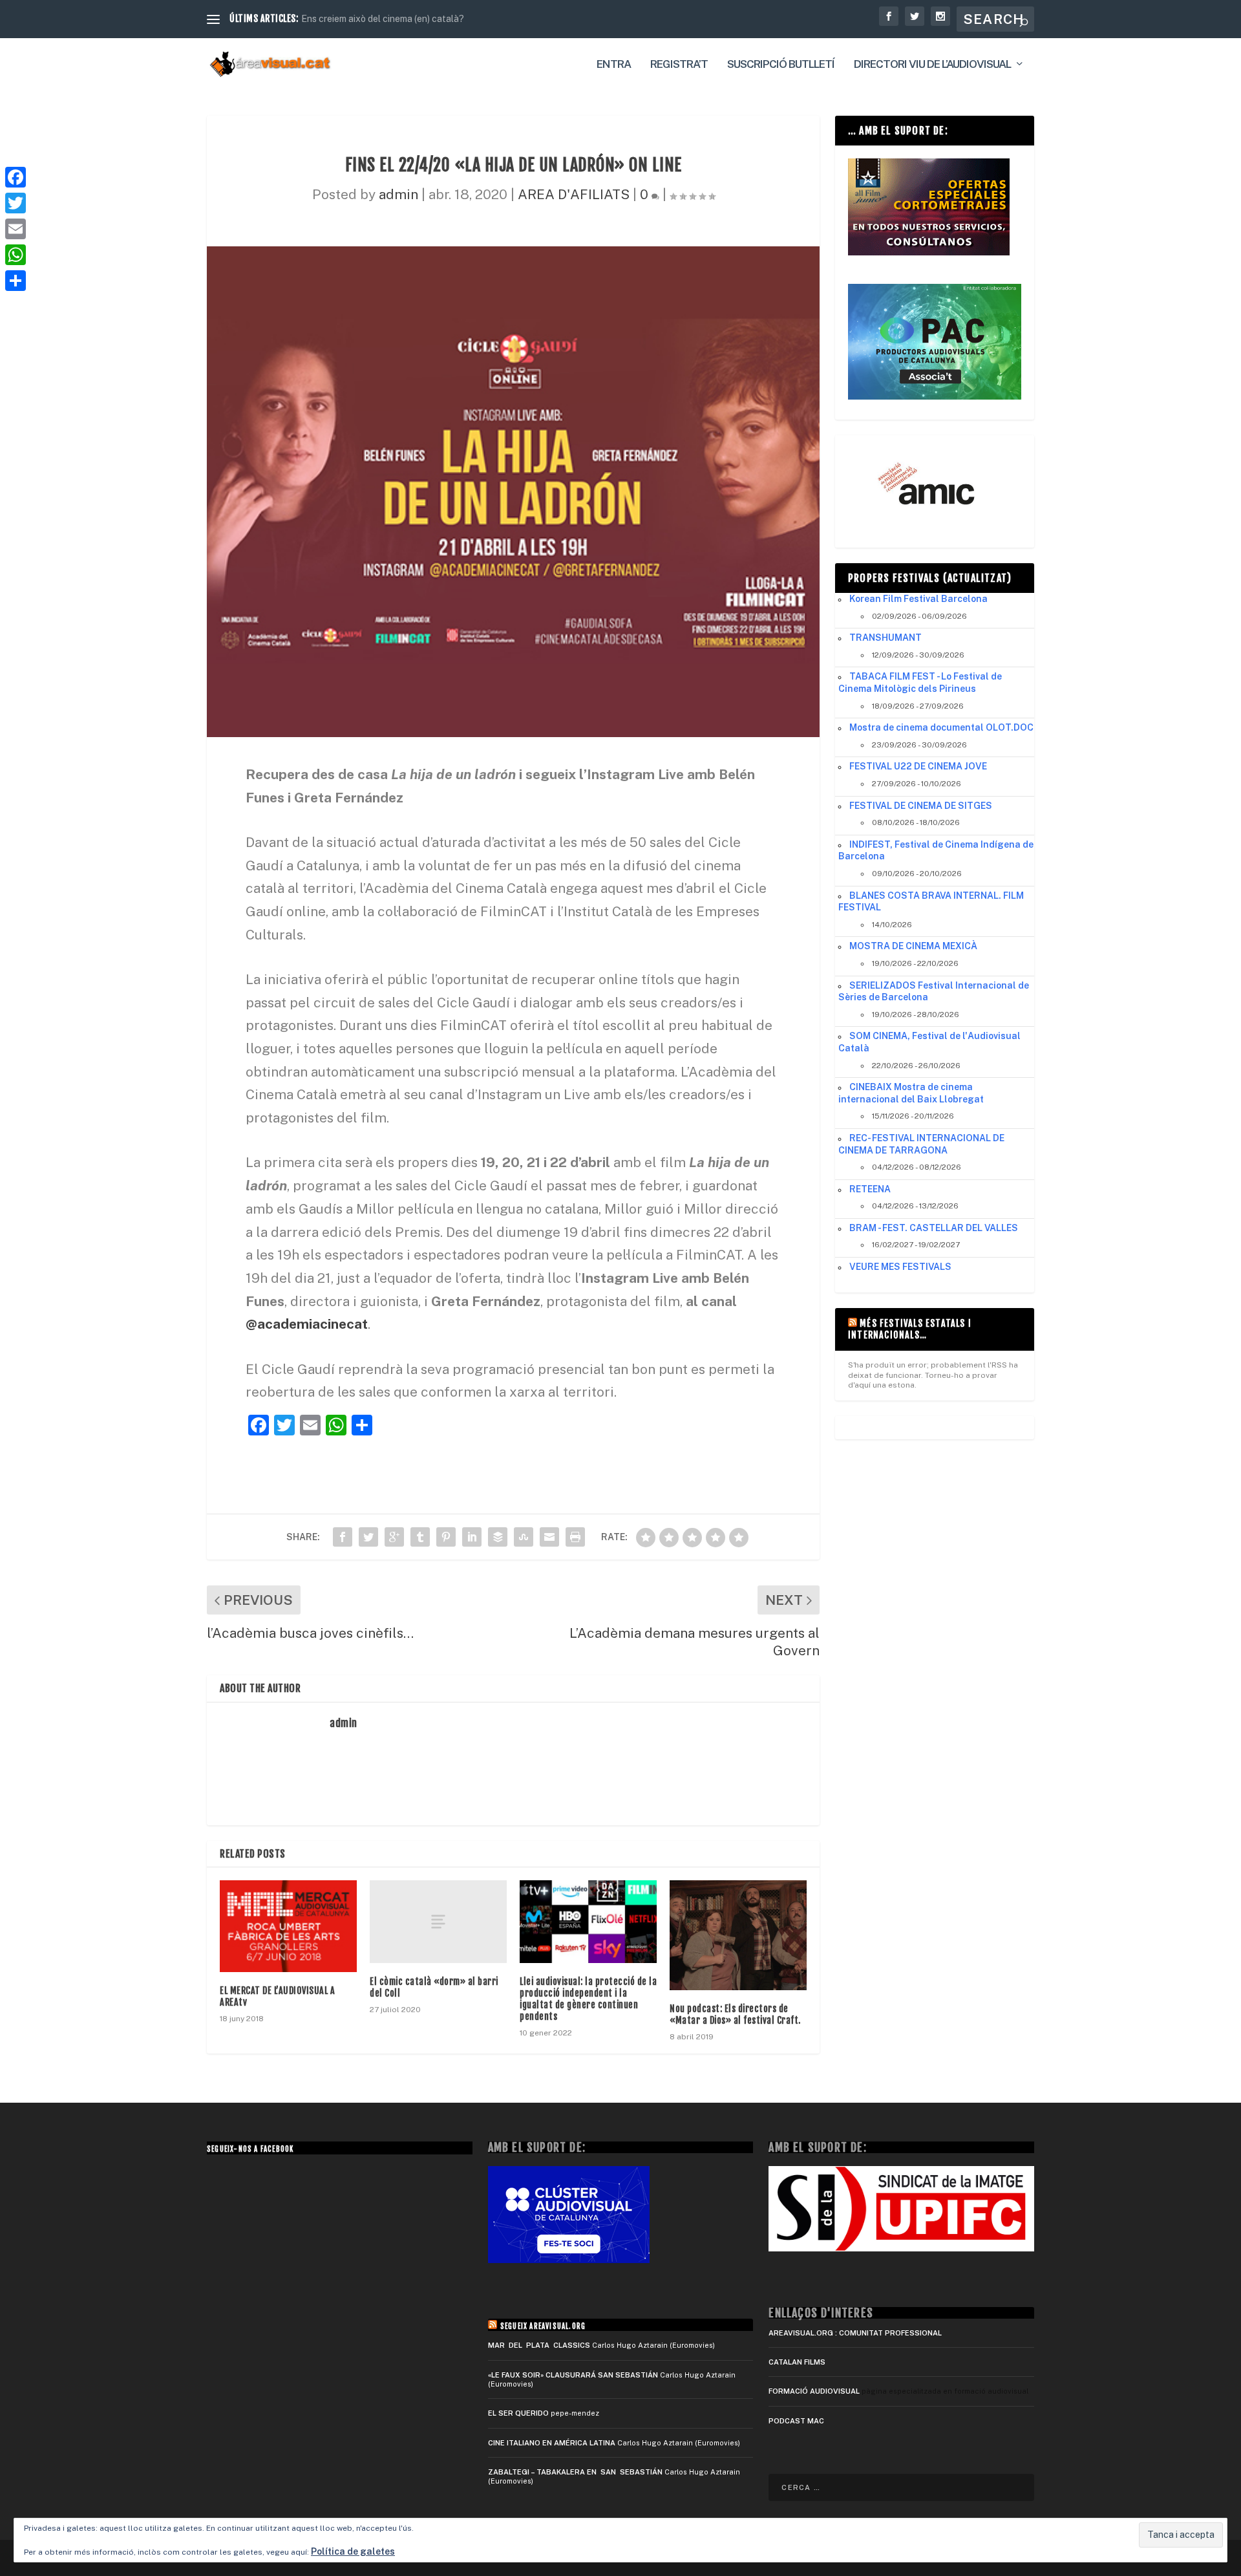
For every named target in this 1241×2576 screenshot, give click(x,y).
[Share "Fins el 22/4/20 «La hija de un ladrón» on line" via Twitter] (368, 1537)
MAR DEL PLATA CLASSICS (539, 2345)
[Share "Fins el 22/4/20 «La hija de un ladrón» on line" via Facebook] (343, 1537)
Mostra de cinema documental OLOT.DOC (941, 727)
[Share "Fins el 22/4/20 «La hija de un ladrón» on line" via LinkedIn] (472, 1537)
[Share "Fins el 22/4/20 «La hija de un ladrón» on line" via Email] (549, 1537)
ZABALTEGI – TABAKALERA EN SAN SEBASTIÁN (575, 2472)
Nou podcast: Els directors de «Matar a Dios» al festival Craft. (735, 2014)
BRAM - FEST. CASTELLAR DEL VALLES (934, 1228)
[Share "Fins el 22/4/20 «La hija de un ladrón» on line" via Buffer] (498, 1537)
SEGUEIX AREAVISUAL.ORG (543, 2326)
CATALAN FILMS (797, 2362)
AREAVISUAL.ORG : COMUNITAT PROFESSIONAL (855, 2333)
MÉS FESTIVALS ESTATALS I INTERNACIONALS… (910, 1329)
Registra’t (679, 65)
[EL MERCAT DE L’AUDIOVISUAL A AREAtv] (288, 1926)
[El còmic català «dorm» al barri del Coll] (438, 1921)
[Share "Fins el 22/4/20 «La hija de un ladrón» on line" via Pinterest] (446, 1537)
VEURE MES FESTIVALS (900, 1267)
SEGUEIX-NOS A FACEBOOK (250, 2149)
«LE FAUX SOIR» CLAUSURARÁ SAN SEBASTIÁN (573, 2375)
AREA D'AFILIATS (574, 194)
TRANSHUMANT (886, 638)
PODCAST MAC (796, 2421)
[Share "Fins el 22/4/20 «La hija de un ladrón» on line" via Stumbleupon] (524, 1537)
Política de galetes (353, 2551)
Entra (614, 65)
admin (398, 194)
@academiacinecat (307, 1324)
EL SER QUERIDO (518, 2413)
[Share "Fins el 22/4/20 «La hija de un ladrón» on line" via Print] (575, 1537)
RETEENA (870, 1189)
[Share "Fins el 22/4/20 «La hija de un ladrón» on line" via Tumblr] (420, 1537)
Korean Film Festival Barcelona (918, 599)
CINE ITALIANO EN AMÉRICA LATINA (552, 2443)
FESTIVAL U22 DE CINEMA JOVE (918, 766)
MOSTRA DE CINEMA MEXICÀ (913, 946)
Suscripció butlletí (781, 65)
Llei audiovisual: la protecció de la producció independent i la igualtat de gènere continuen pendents (588, 1999)
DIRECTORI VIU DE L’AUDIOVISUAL (932, 65)
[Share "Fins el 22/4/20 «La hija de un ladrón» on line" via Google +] (394, 1537)
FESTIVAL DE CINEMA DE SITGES (921, 806)
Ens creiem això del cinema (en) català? (383, 19)
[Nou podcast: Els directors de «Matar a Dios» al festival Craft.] (738, 1935)
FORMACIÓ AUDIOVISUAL (814, 2391)
